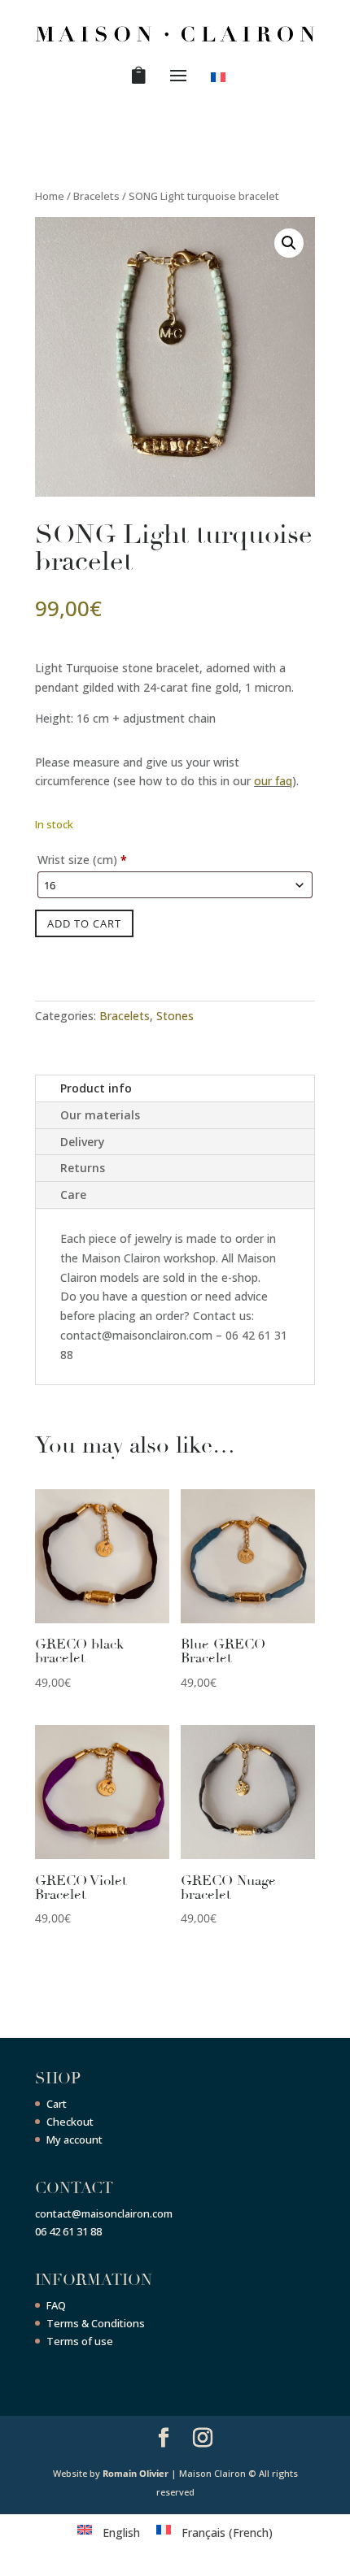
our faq (273, 781)
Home (50, 196)
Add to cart (84, 923)
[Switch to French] (221, 80)
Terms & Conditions (96, 2323)
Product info (96, 1088)
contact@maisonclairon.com (104, 2213)
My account (74, 2139)
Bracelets (96, 196)
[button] (289, 243)
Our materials (100, 1115)
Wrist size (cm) (82, 860)
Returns (83, 1168)
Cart (57, 2104)
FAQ (56, 2305)
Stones (175, 1016)
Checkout (70, 2122)
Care (73, 1195)
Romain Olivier (136, 2473)
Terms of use (80, 2341)
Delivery (83, 1142)
